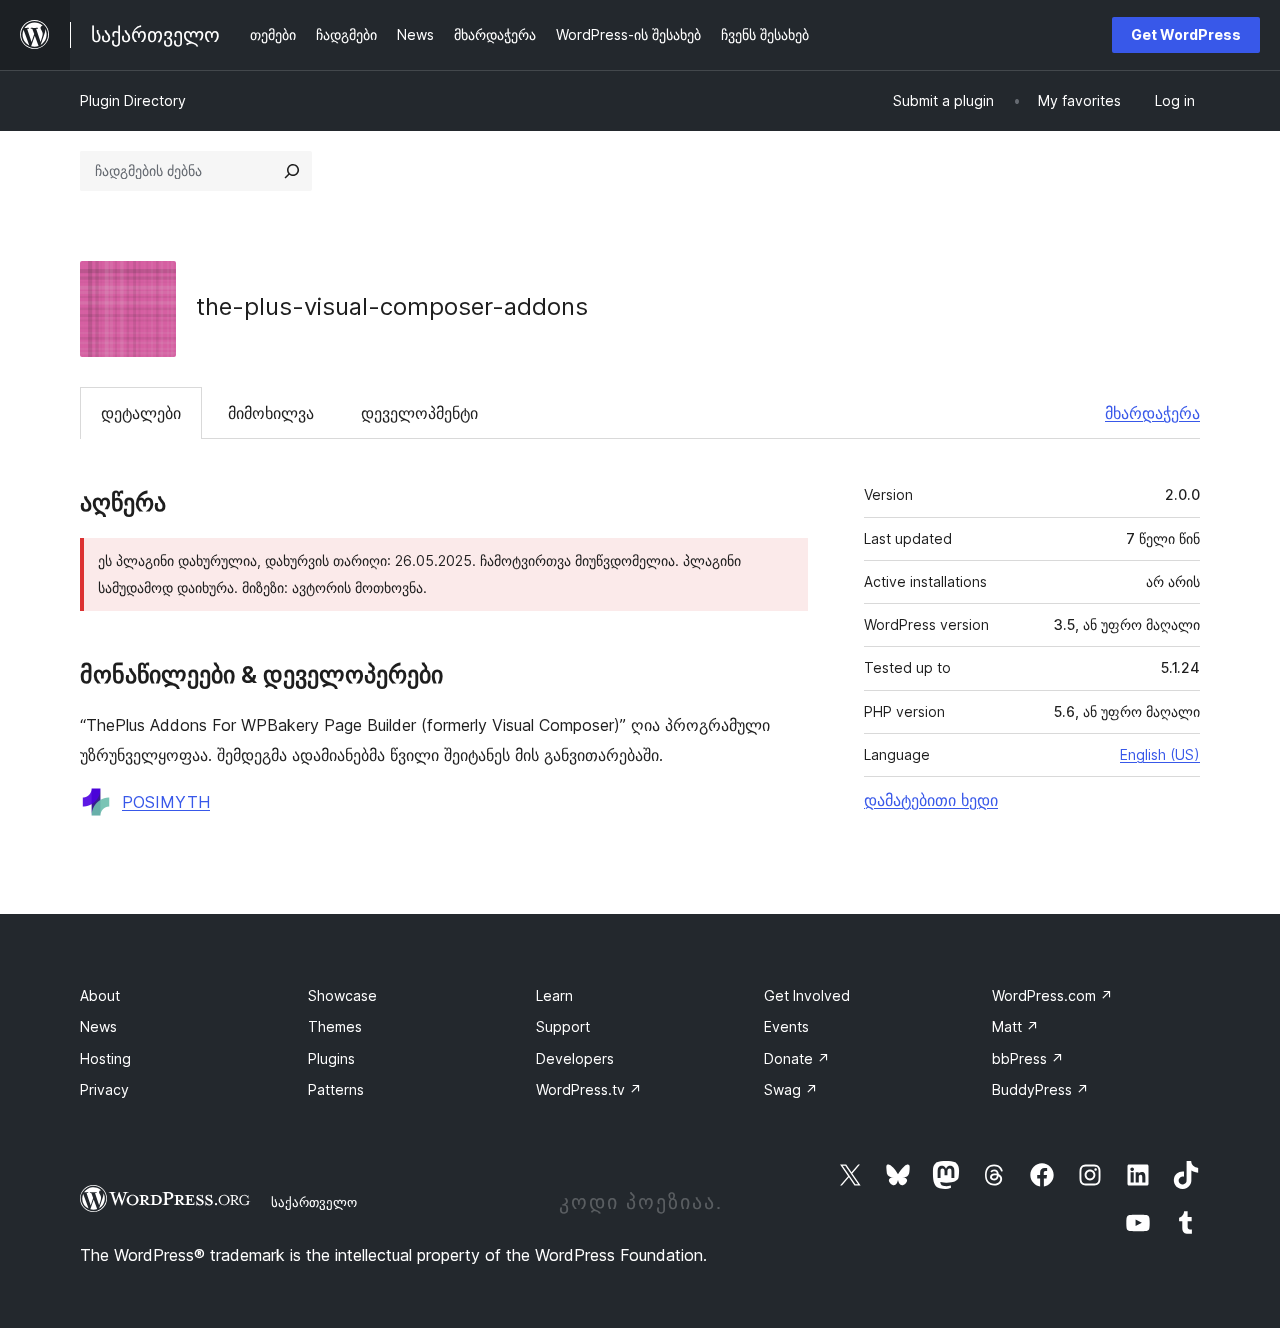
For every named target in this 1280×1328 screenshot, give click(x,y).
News (98, 1026)
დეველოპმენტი (419, 413)
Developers (575, 1058)
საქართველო (314, 1202)
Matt (1015, 1026)
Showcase (342, 995)
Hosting (105, 1058)
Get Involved (807, 995)
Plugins (331, 1058)
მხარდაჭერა (1152, 413)
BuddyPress (1040, 1089)
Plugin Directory (133, 100)
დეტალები (141, 413)
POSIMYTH (166, 802)
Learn (554, 995)
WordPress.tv (589, 1089)
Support (563, 1026)
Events (786, 1026)
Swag (791, 1089)
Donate (797, 1058)
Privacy (104, 1089)
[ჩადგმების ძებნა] (292, 171)
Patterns (336, 1089)
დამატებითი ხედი (931, 800)
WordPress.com (1052, 995)
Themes (335, 1026)
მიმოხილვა (271, 413)
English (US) (1160, 754)
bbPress (1028, 1058)
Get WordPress (1186, 34)
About (100, 995)
